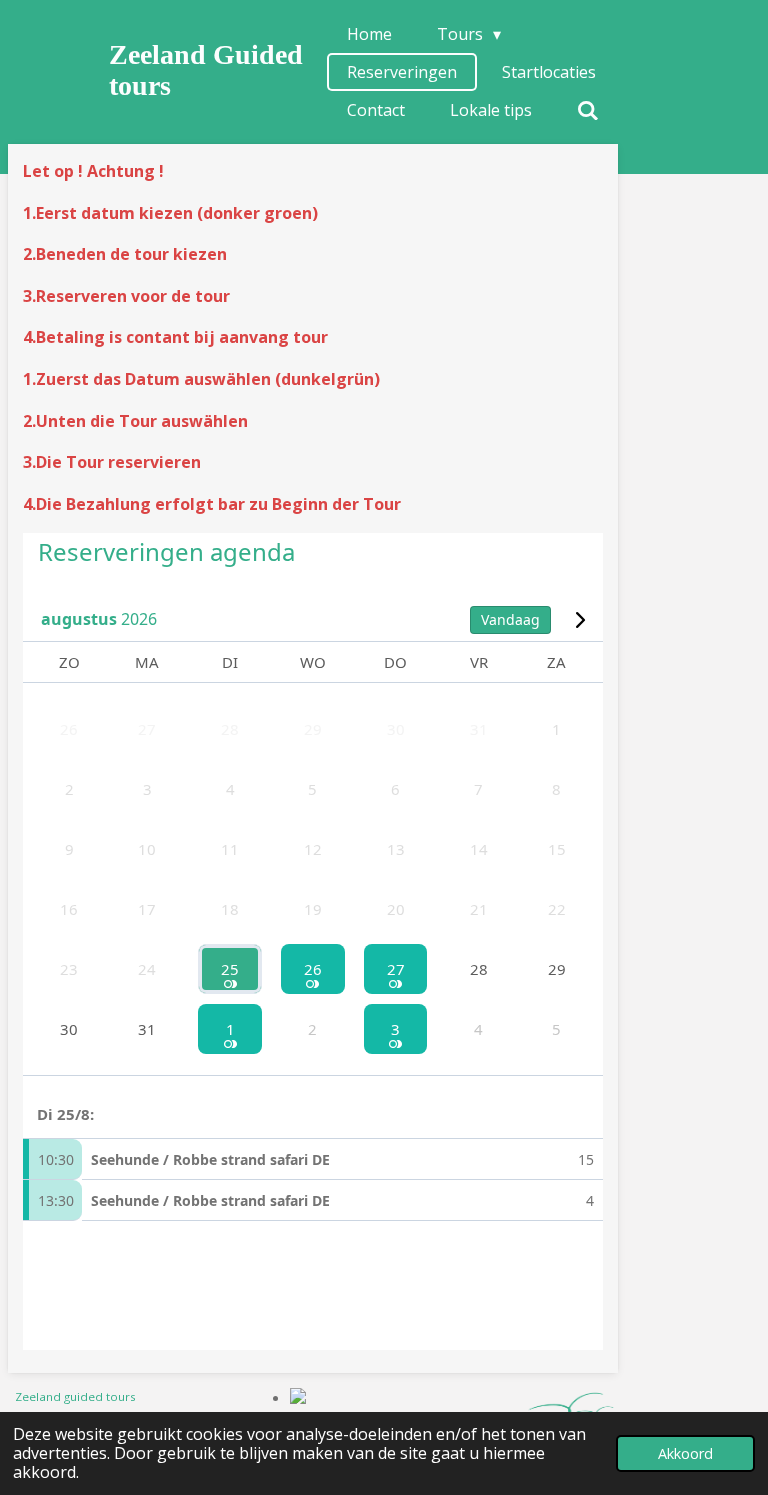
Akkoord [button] (685, 1453)
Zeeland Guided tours (206, 70)
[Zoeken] (588, 110)
